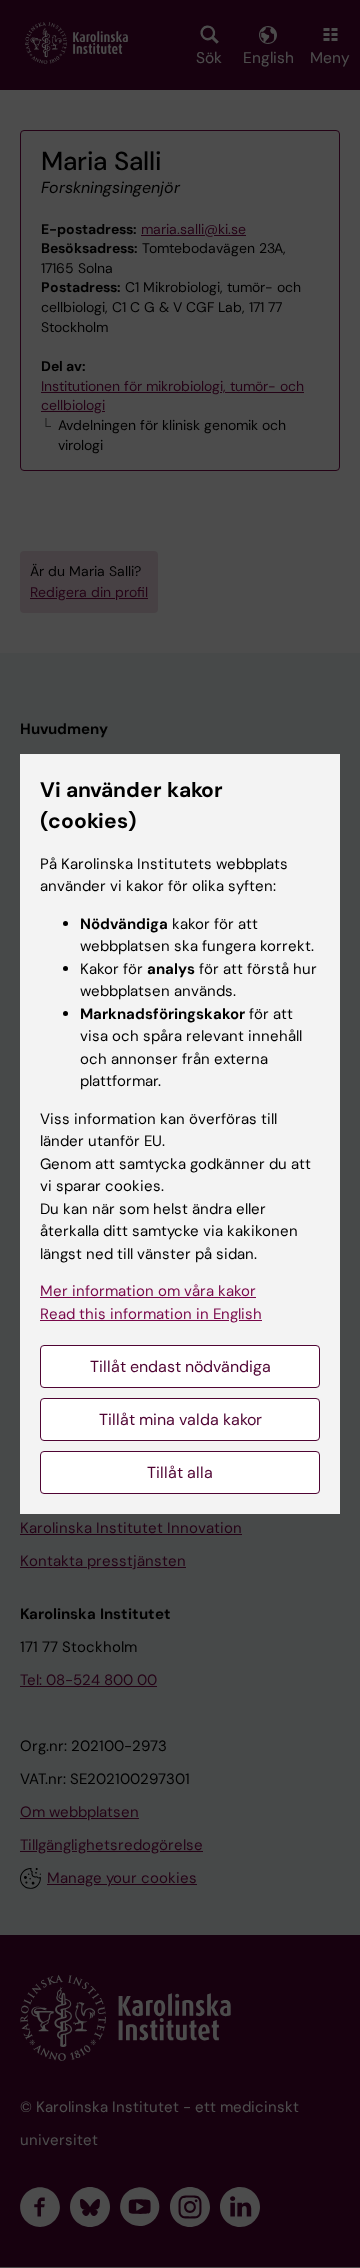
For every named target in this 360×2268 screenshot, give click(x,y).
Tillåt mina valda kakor (180, 1419)
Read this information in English (151, 1314)
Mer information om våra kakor (148, 1291)
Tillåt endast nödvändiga (180, 1366)
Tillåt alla (180, 1472)
